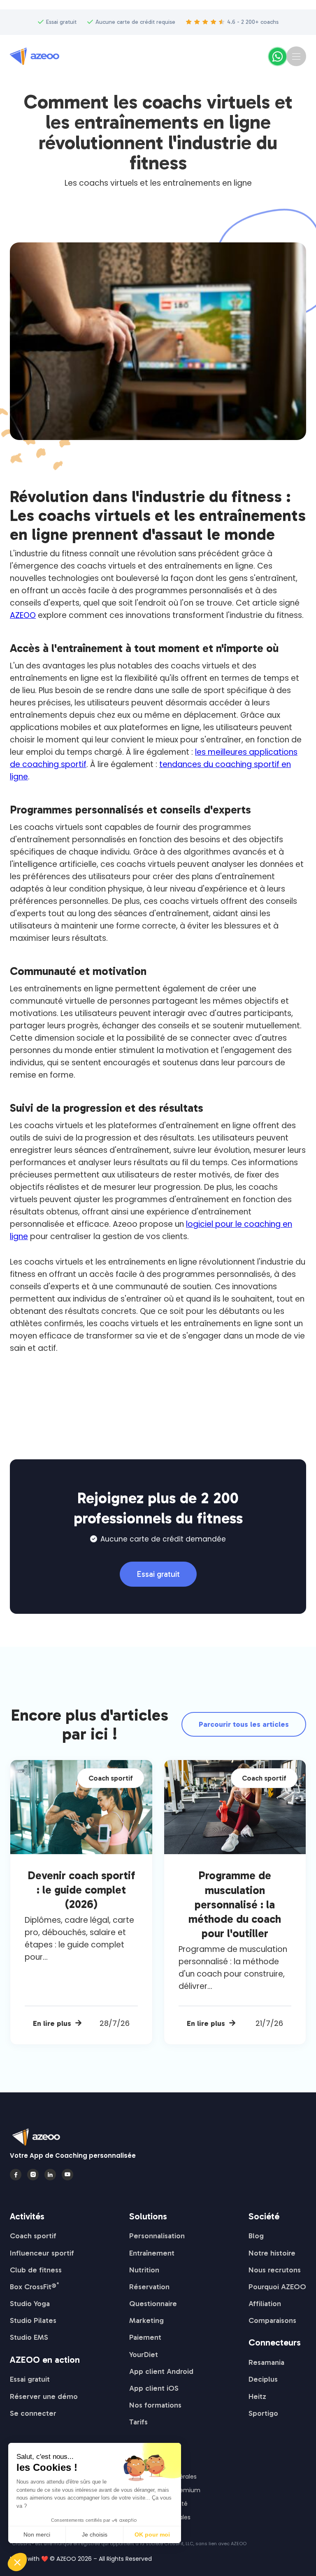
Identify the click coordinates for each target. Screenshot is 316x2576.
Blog (256, 2236)
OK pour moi (152, 2535)
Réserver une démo (44, 2396)
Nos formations (155, 2405)
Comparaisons (272, 2320)
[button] (296, 56)
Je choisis (95, 2535)
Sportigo (263, 2413)
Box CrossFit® (35, 2287)
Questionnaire (153, 2304)
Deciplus (263, 2379)
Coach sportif (33, 2236)
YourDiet (144, 2355)
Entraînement (152, 2253)
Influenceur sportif (42, 2253)
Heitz (257, 2396)
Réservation (149, 2287)
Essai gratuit (158, 1574)
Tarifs (138, 2422)
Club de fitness (36, 2270)
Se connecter (33, 2413)
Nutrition (144, 2270)
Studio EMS (29, 2337)
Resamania (266, 2362)
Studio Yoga (30, 2304)
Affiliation (265, 2304)
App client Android (161, 2371)
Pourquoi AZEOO (277, 2287)
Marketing (146, 2320)
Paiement (145, 2337)
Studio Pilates (33, 2320)
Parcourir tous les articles (244, 1724)
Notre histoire (272, 2253)
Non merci (37, 2535)
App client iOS (154, 2388)
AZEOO (23, 615)
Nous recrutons (275, 2270)
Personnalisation (157, 2236)
